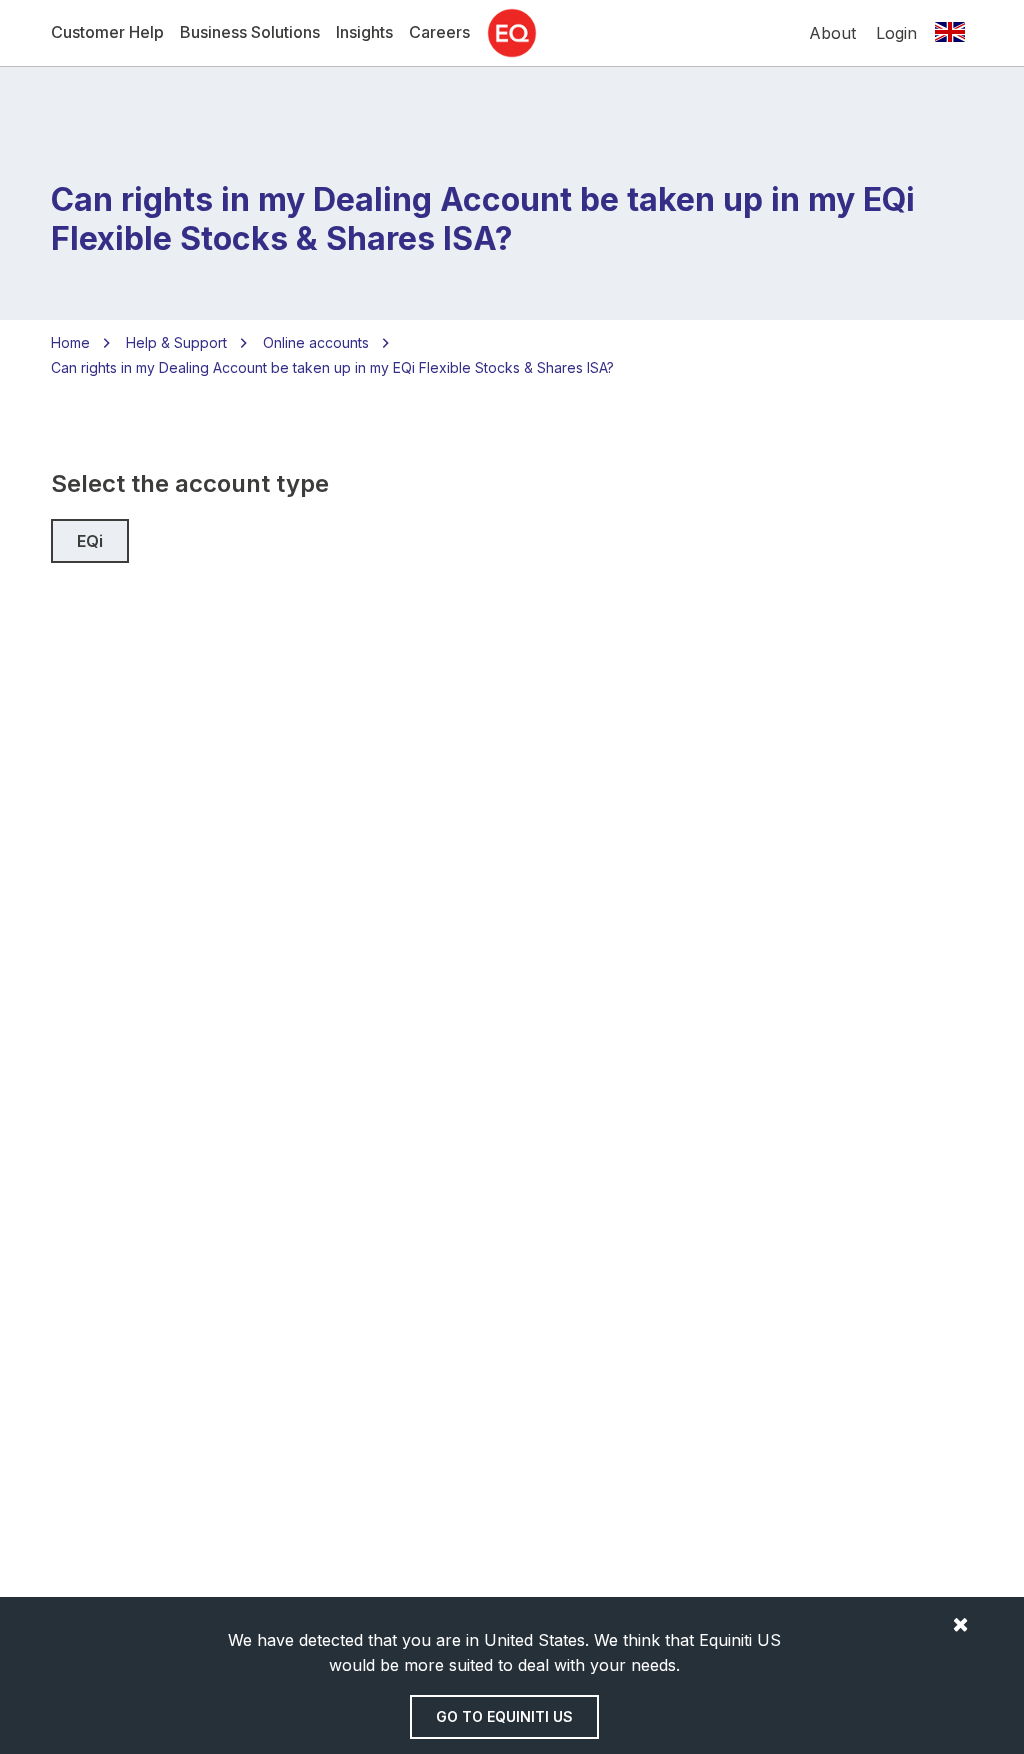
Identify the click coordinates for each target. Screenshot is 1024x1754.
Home (70, 342)
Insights (364, 32)
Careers (439, 32)
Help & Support (176, 342)
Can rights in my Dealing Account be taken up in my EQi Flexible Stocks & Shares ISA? (332, 367)
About (832, 33)
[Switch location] (950, 33)
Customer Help (107, 32)
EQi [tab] (90, 541)
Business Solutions (250, 32)
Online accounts (316, 342)
